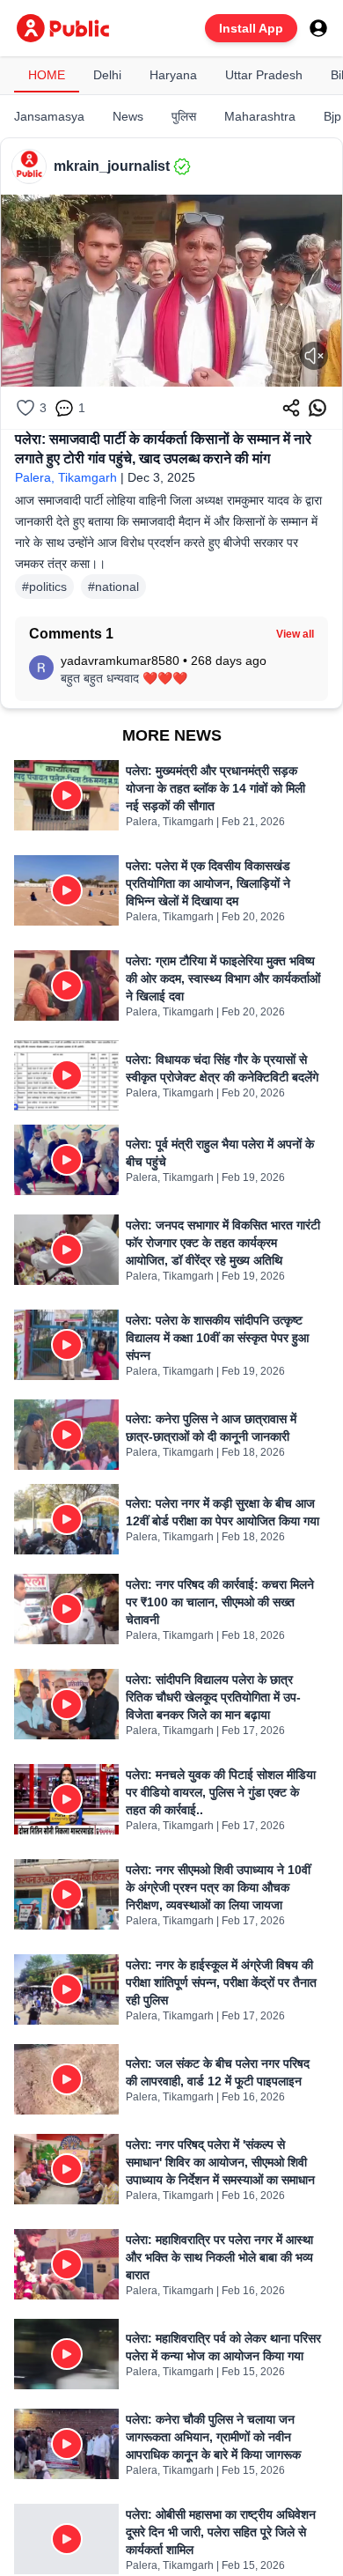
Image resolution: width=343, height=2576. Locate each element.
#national (113, 587)
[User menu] (318, 28)
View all (295, 634)
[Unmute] (314, 356)
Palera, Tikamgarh (66, 477)
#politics (44, 587)
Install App (251, 28)
